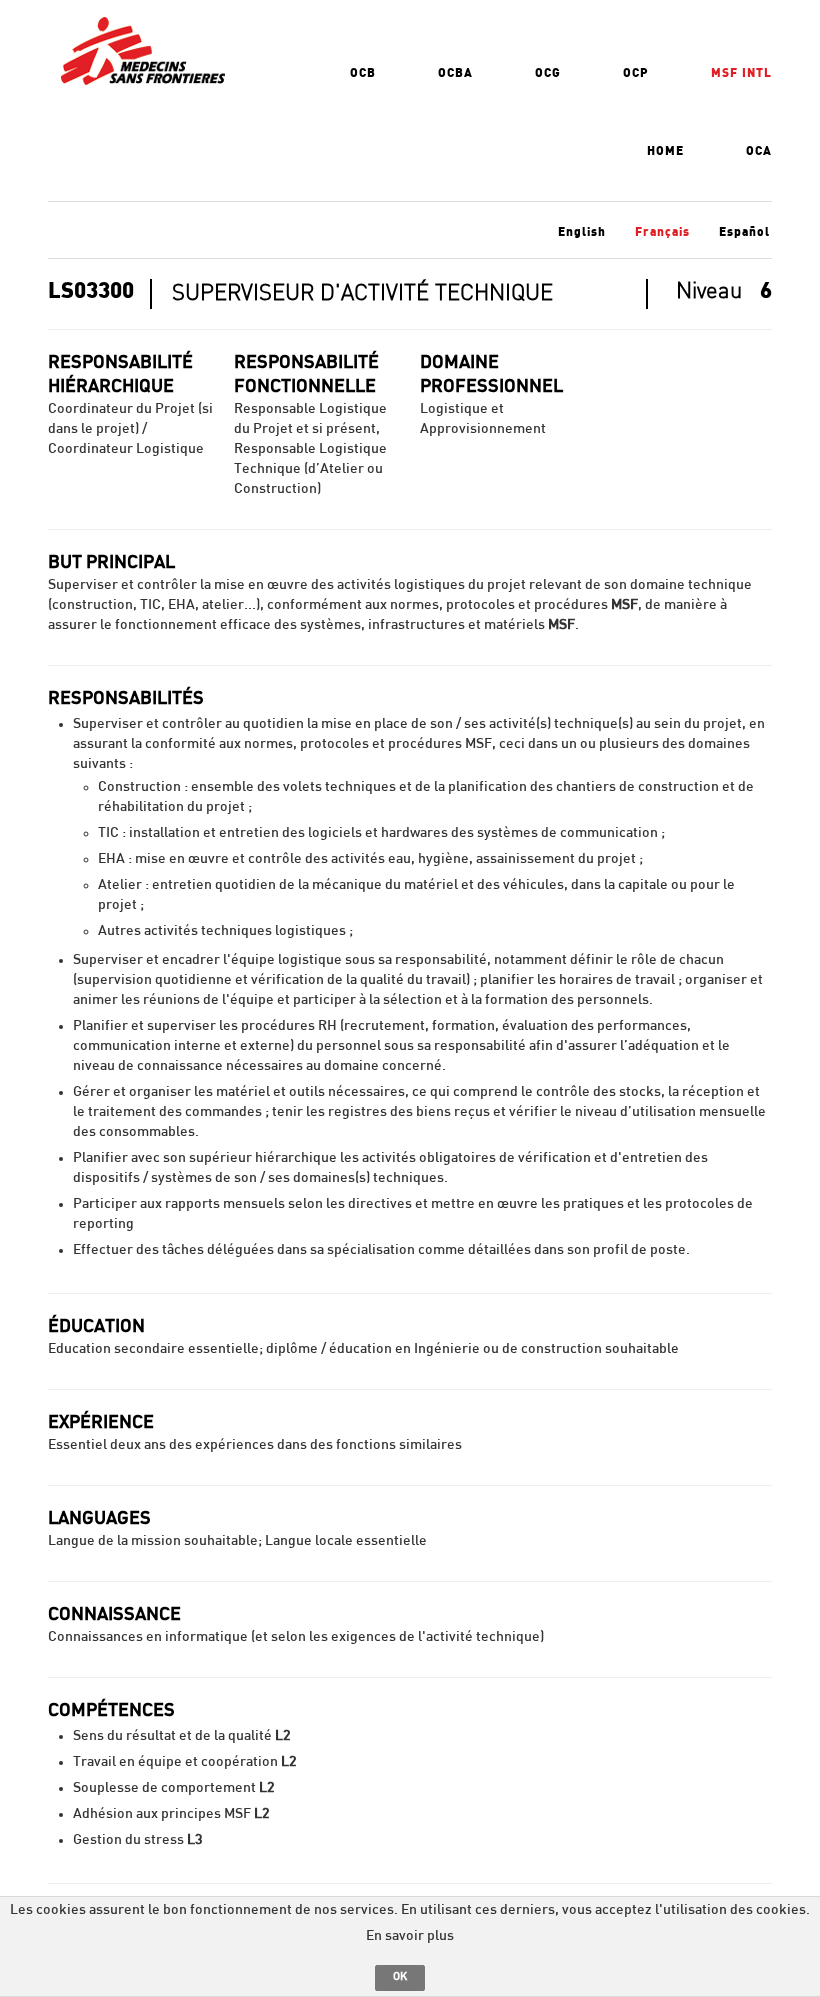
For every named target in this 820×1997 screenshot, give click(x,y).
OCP (636, 73)
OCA (759, 151)
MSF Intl (741, 73)
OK (400, 1976)
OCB (363, 73)
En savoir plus (410, 1936)
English (582, 232)
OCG (548, 73)
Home (665, 151)
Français (662, 232)
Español (744, 232)
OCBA (455, 73)
